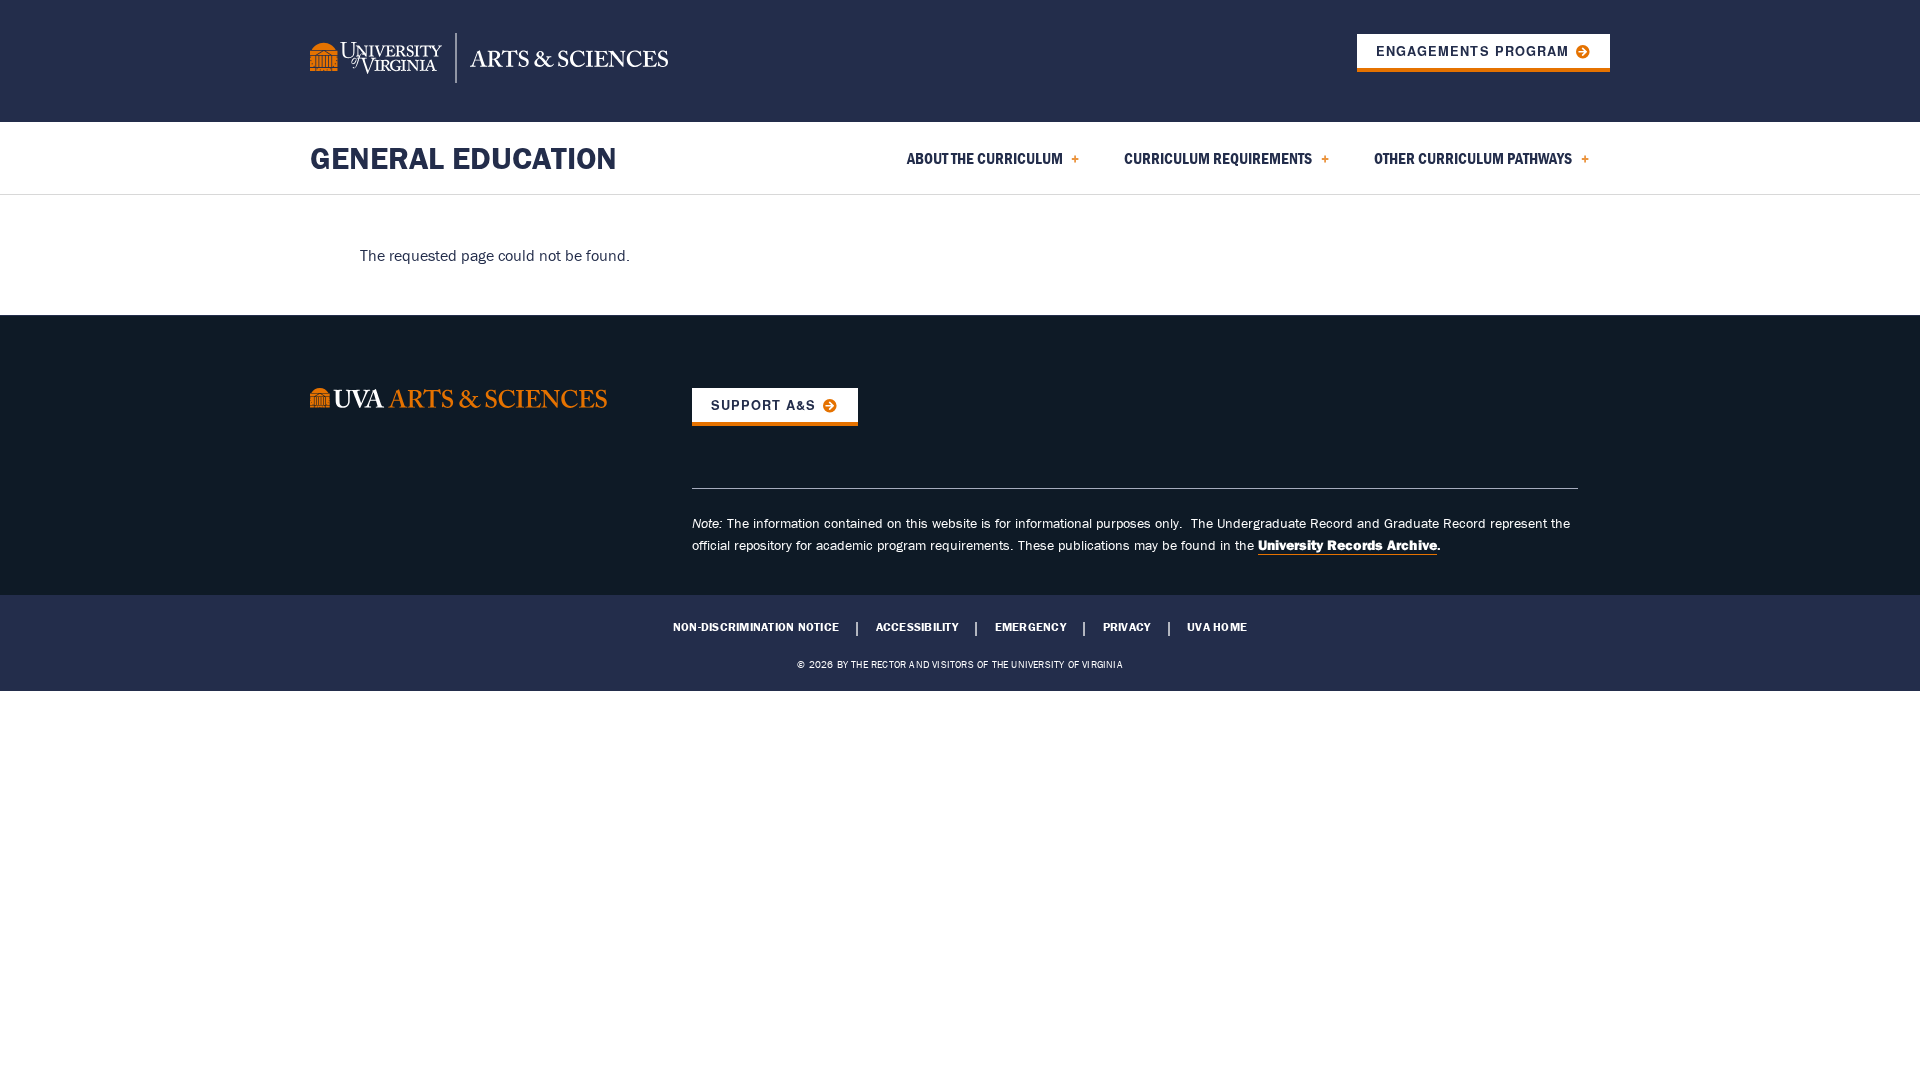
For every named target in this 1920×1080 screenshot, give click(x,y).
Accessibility (917, 627)
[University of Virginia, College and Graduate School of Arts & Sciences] (489, 61)
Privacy (1127, 627)
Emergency (1030, 627)
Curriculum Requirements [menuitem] (1206, 165)
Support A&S (763, 405)
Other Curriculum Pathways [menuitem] (1461, 165)
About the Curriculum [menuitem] (973, 165)
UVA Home (1217, 627)
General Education (463, 157)
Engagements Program (1472, 51)
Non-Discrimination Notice (756, 627)
